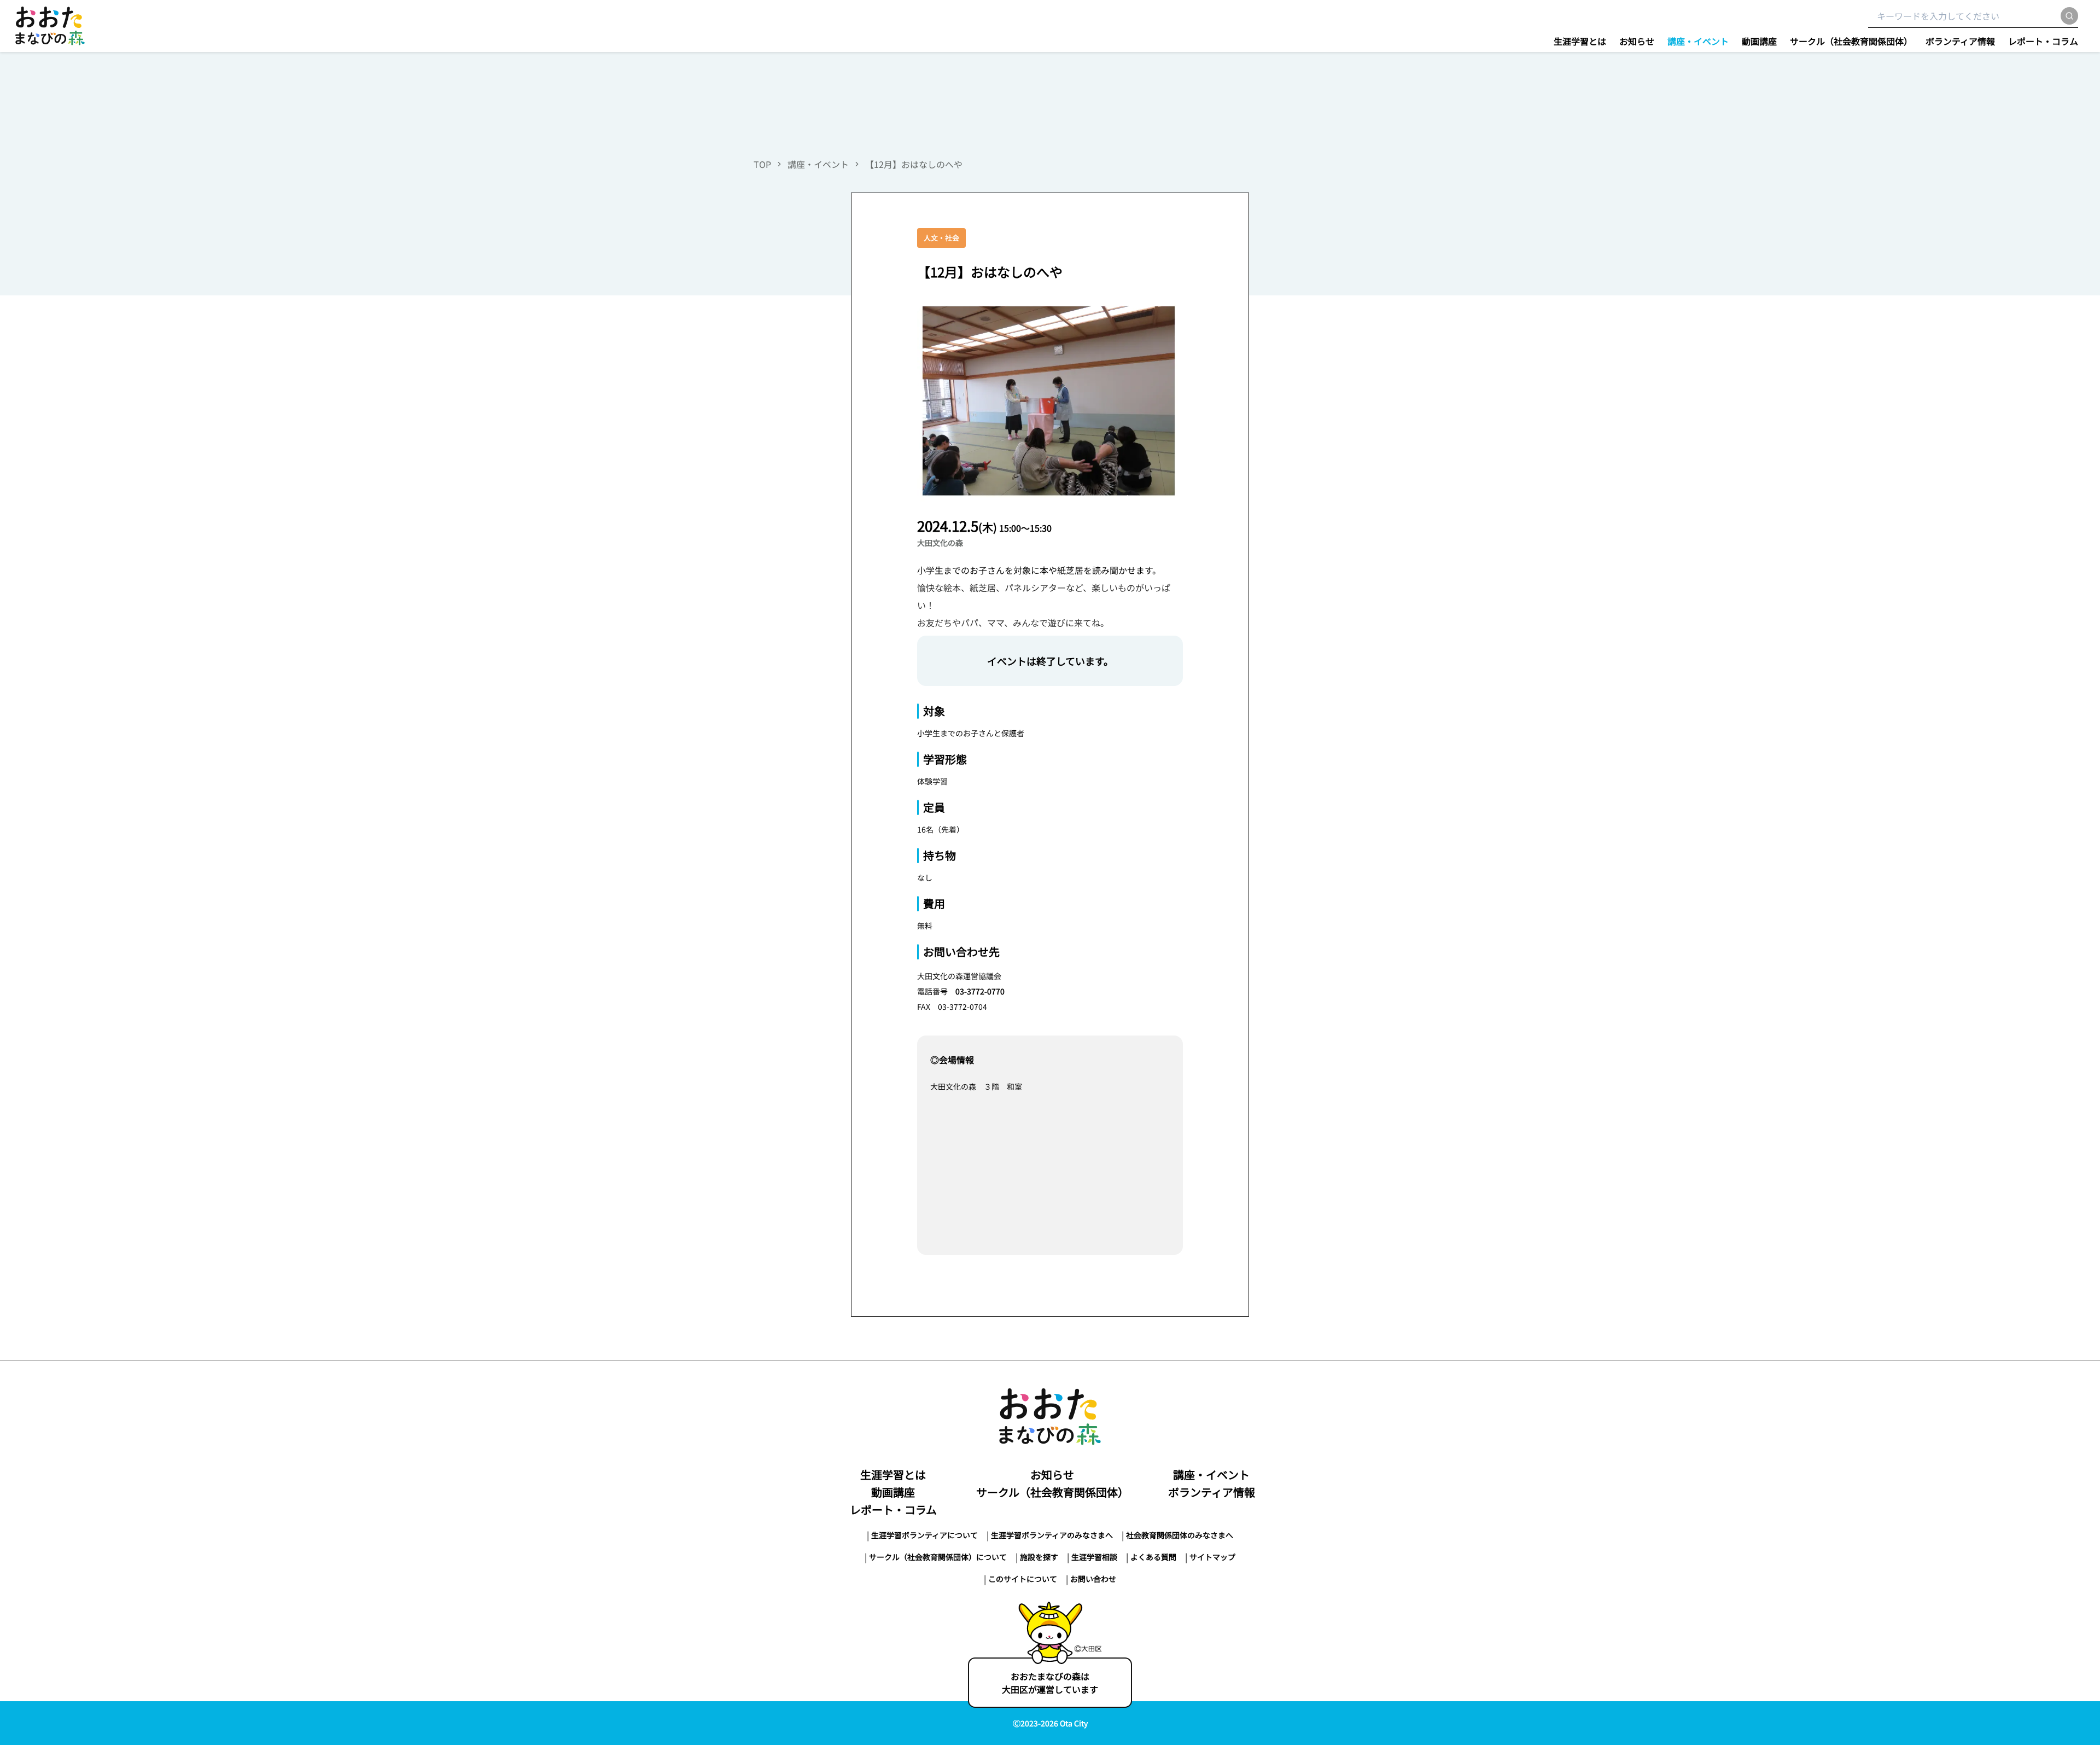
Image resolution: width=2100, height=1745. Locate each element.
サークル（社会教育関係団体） (1851, 41)
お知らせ (1637, 41)
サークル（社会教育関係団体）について (938, 1557)
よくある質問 (1153, 1557)
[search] (2069, 16)
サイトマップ (1212, 1557)
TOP (762, 164)
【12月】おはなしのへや (914, 164)
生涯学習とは (1580, 41)
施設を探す (1039, 1557)
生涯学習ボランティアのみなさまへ (1052, 1535)
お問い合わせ (1093, 1579)
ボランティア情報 (1960, 41)
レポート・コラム (2043, 41)
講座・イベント (1698, 41)
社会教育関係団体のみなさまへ (1180, 1535)
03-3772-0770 (980, 991)
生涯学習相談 (1094, 1557)
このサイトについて (1023, 1579)
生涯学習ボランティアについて (924, 1535)
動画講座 (1759, 41)
